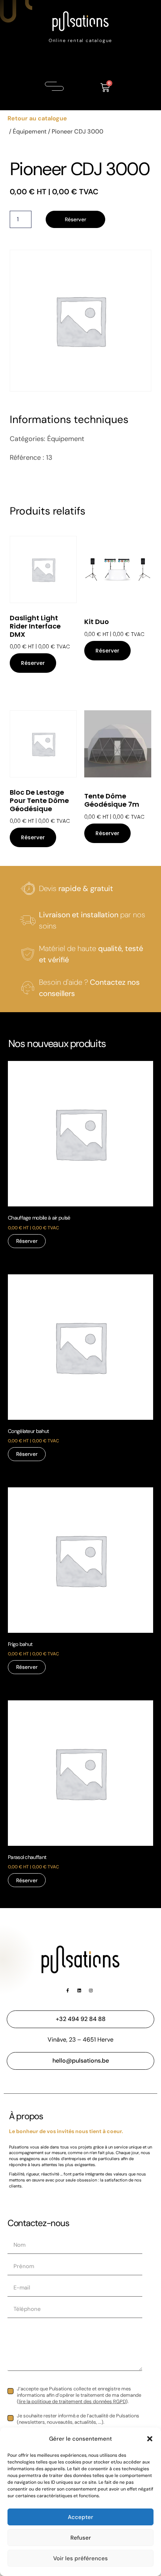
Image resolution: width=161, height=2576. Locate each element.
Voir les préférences (80, 2558)
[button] (150, 2439)
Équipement (30, 131)
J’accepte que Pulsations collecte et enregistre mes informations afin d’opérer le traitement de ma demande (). (79, 2395)
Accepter (80, 2517)
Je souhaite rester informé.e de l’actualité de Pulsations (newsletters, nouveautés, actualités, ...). (78, 2419)
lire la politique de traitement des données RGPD (72, 2401)
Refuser (81, 2538)
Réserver (75, 219)
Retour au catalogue (37, 118)
